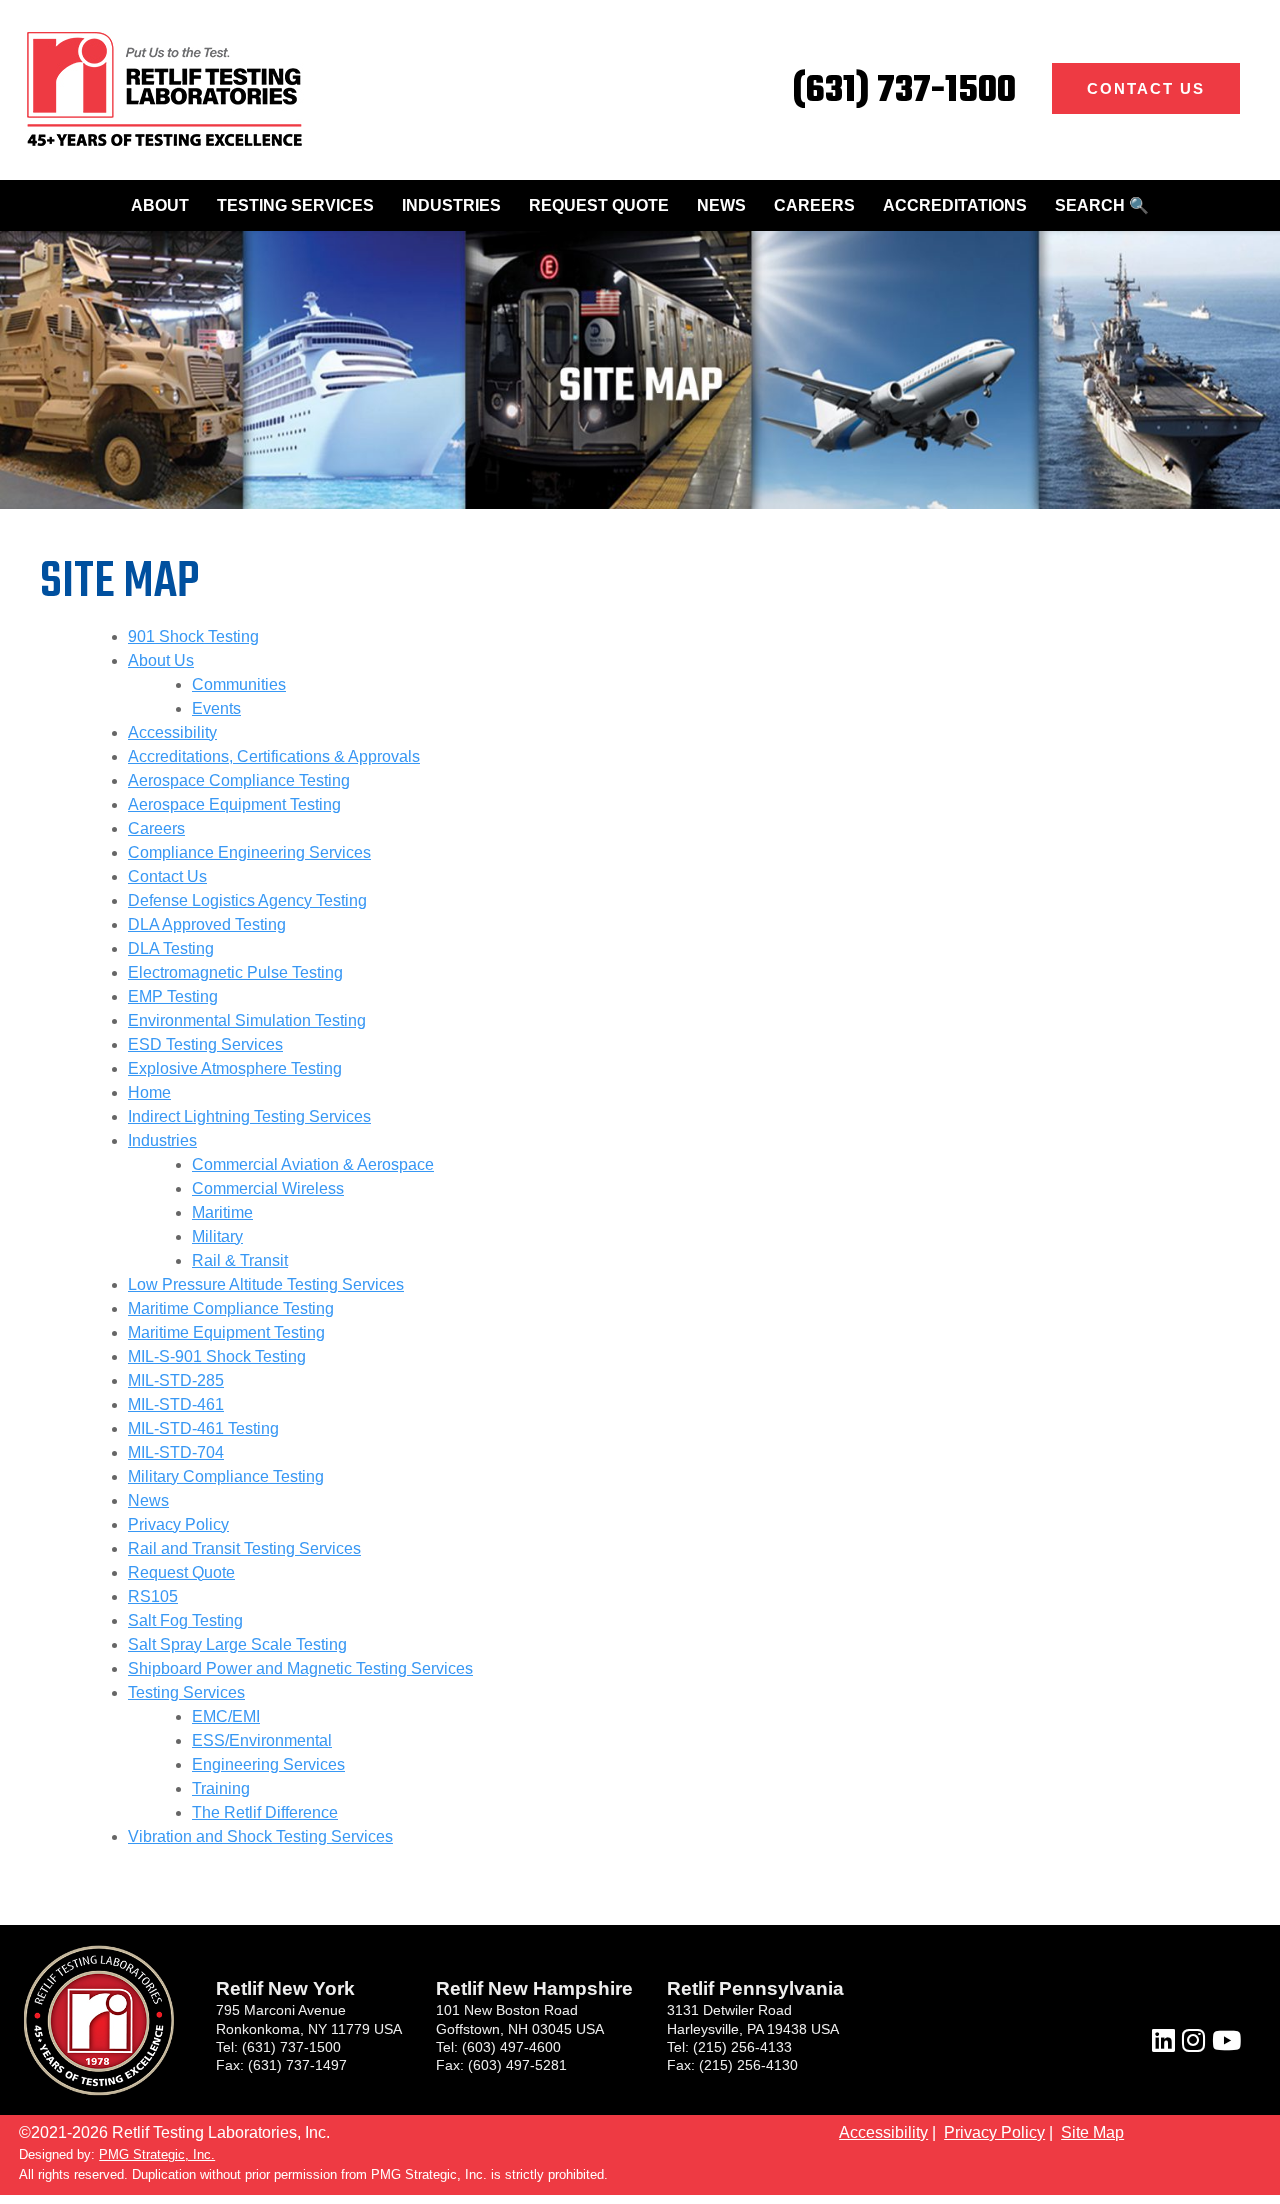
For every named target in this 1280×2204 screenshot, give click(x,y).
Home (149, 1092)
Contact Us (1146, 88)
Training (221, 1788)
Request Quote (599, 205)
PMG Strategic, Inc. (157, 2154)
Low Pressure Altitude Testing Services (266, 1284)
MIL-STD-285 (176, 1380)
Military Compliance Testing (226, 1476)
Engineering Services (268, 1764)
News (721, 205)
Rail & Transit (240, 1260)
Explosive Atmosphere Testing (235, 1068)
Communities (239, 684)
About (160, 205)
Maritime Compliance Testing (231, 1308)
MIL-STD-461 (176, 1404)
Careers (814, 205)
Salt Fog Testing (185, 1620)
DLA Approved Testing (207, 924)
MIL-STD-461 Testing (203, 1428)
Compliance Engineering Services (249, 852)
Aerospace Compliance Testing (239, 780)
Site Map (1092, 2132)
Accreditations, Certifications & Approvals (274, 756)
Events (216, 708)
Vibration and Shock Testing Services (260, 1836)
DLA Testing (171, 948)
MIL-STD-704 (176, 1452)
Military (217, 1236)
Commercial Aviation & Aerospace (313, 1164)
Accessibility (172, 732)
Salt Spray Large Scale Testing (237, 1644)
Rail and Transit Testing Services (244, 1548)
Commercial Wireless (268, 1188)
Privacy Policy (178, 1524)
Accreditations (955, 205)
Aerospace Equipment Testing (234, 804)
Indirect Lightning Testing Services (249, 1116)
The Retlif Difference (265, 1812)
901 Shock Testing (193, 636)
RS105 (153, 1596)
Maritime (222, 1212)
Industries (451, 205)
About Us (161, 660)
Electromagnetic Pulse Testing (235, 972)
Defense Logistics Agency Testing (247, 900)
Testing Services (295, 205)
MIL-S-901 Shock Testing (217, 1356)
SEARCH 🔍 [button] (1102, 205)
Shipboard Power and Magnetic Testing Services (300, 1668)
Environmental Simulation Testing (247, 1020)
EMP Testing (173, 996)
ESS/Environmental (262, 1740)
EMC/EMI (226, 1716)
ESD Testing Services (205, 1044)
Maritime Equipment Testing (226, 1332)
